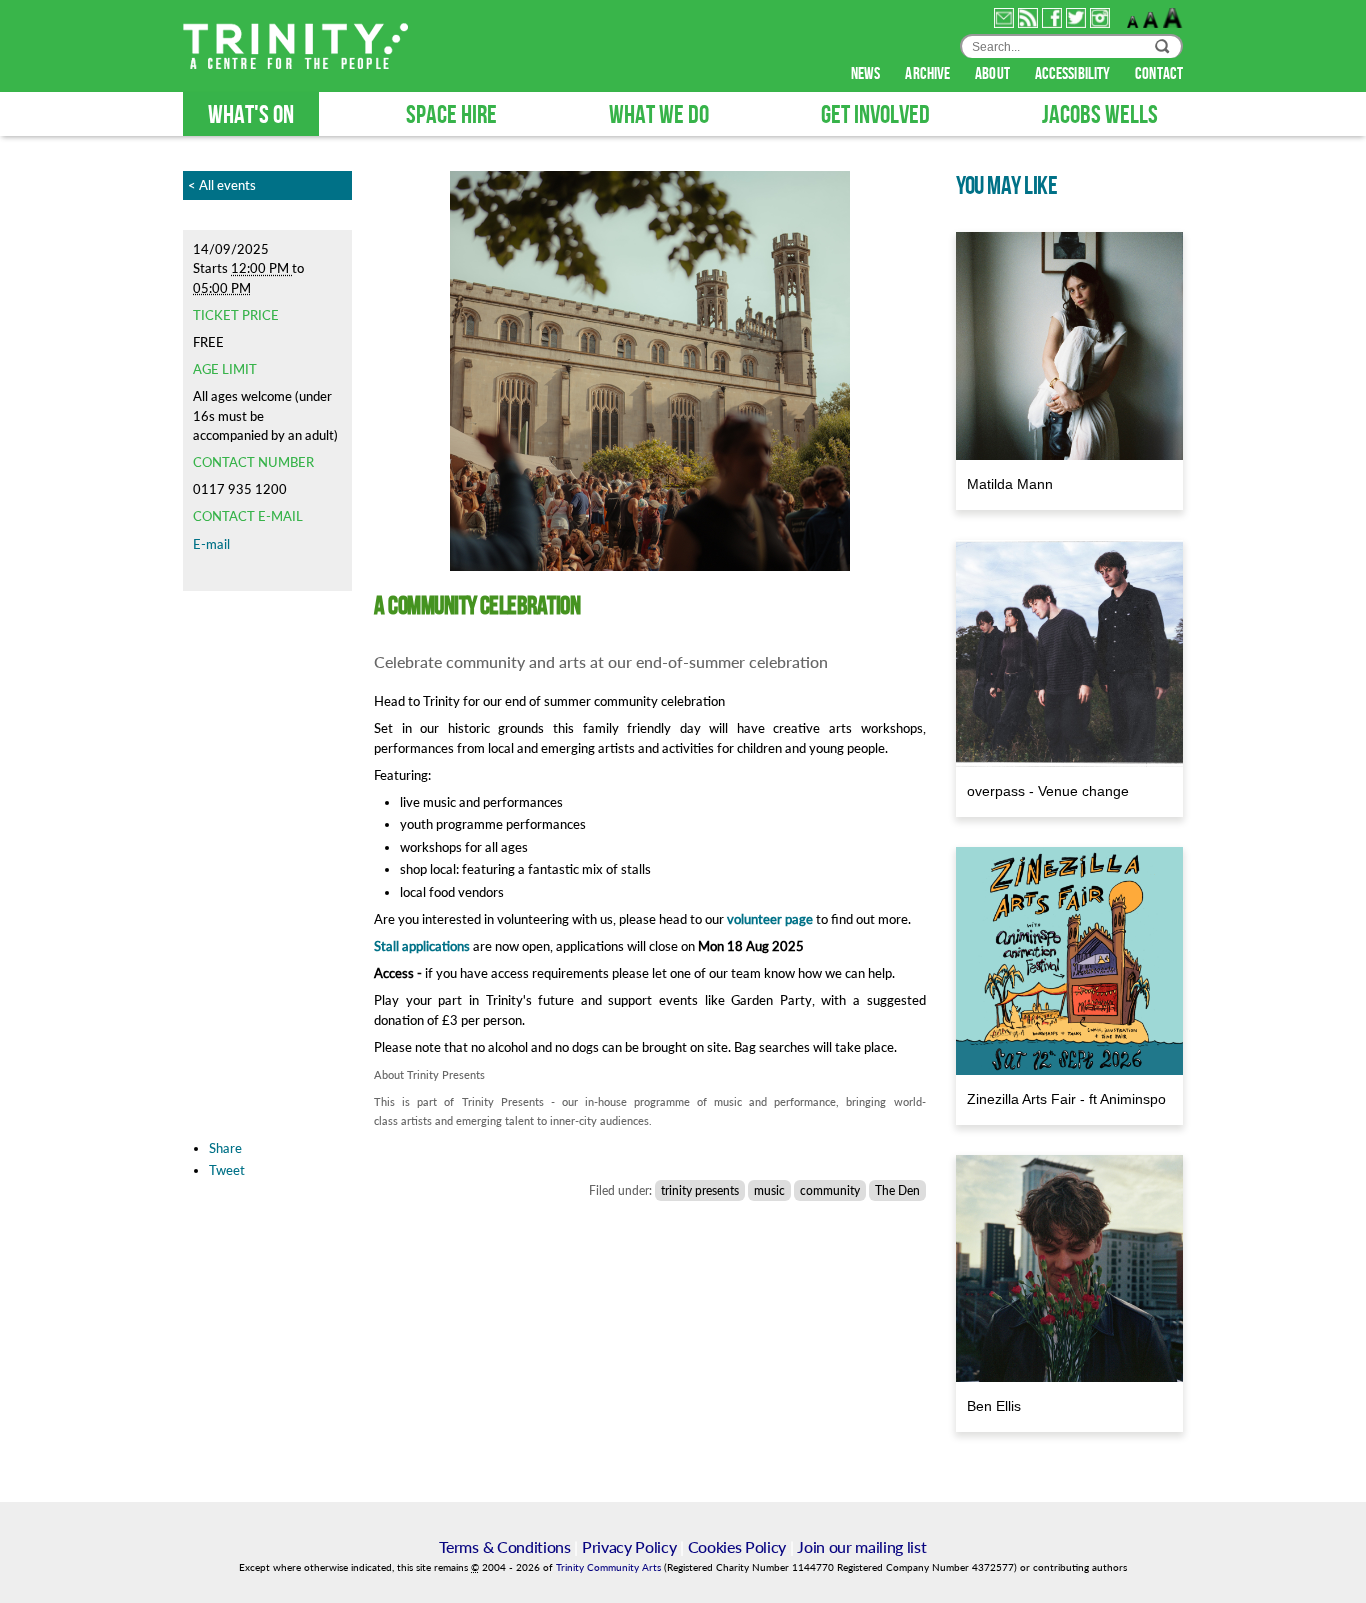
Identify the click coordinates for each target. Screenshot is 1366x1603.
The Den (897, 1190)
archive (929, 74)
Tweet (227, 1170)
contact (1159, 74)
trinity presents (700, 1190)
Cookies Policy (737, 1546)
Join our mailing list (861, 1546)
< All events (222, 185)
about (994, 74)
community (830, 1190)
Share (225, 1148)
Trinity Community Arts (610, 1567)
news (867, 74)
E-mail (211, 544)
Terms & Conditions (504, 1546)
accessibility (1074, 74)
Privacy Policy (629, 1546)
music (769, 1190)
